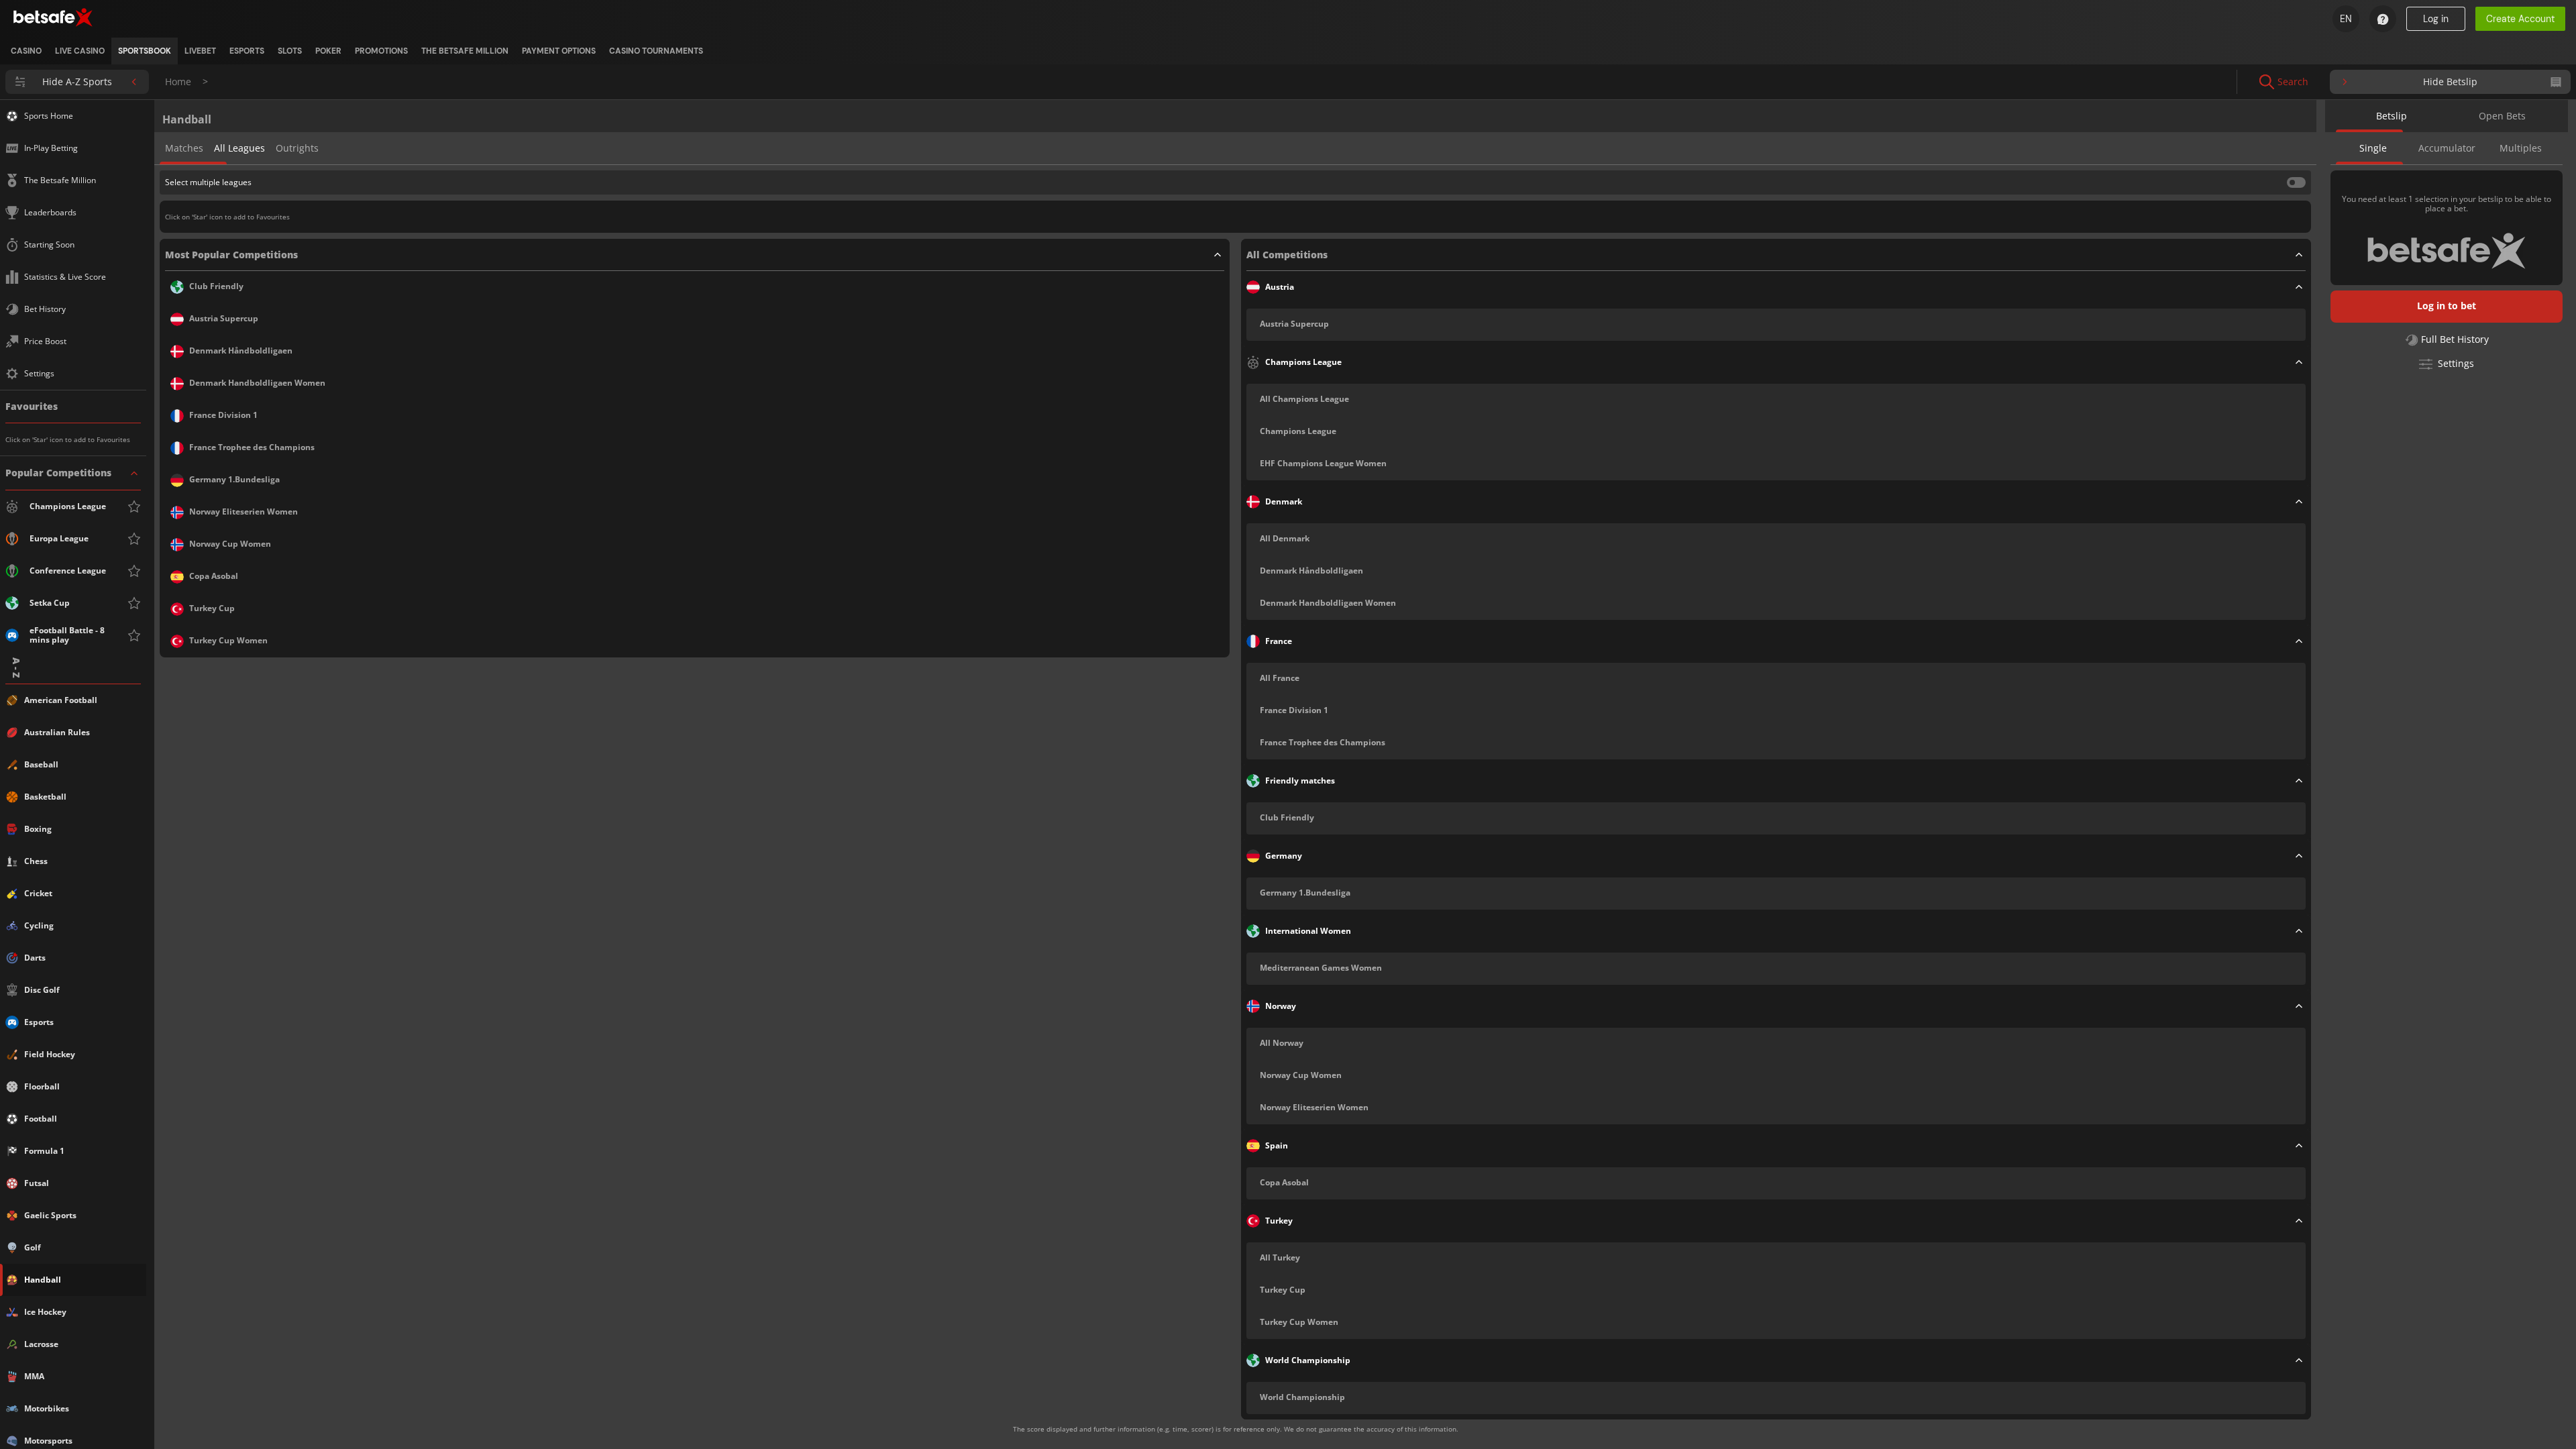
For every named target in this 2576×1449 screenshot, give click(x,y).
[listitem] (26, 51)
